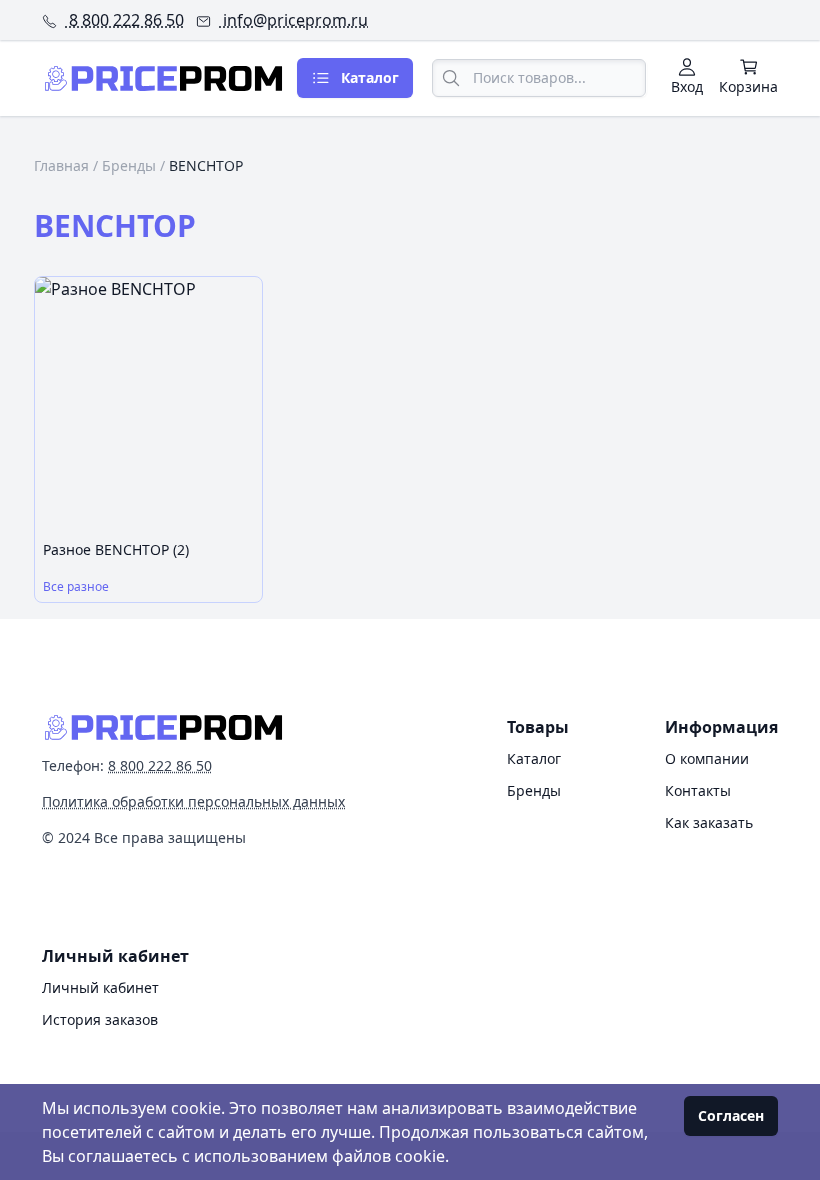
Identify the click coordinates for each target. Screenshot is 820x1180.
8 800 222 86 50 (124, 20)
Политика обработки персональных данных (193, 801)
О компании (707, 758)
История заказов (100, 1019)
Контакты (698, 790)
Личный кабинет (100, 987)
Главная (61, 165)
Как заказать (709, 822)
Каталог (534, 758)
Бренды (129, 165)
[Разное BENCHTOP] (148, 405)
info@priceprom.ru (293, 20)
